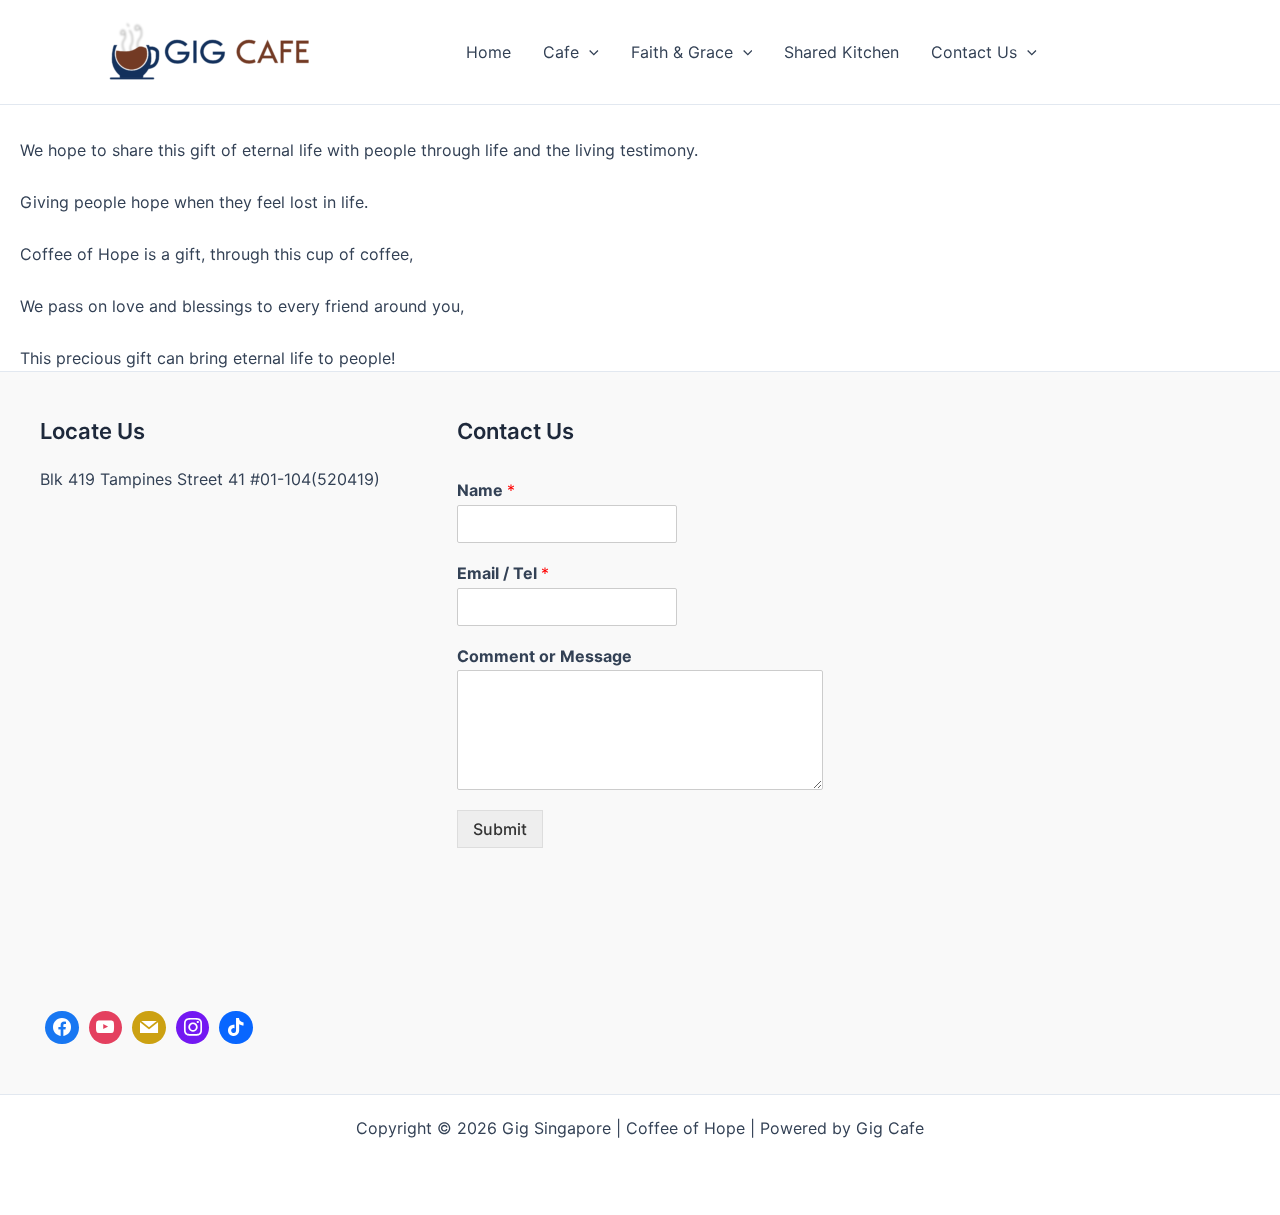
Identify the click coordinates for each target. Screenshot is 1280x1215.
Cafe (561, 52)
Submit (500, 829)
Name (486, 490)
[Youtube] (106, 1028)
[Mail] (149, 1028)
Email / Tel (503, 573)
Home (488, 52)
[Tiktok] (236, 1028)
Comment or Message (544, 656)
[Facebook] (62, 1028)
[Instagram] (193, 1028)
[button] (589, 52)
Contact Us (974, 52)
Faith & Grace (682, 52)
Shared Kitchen (841, 52)
